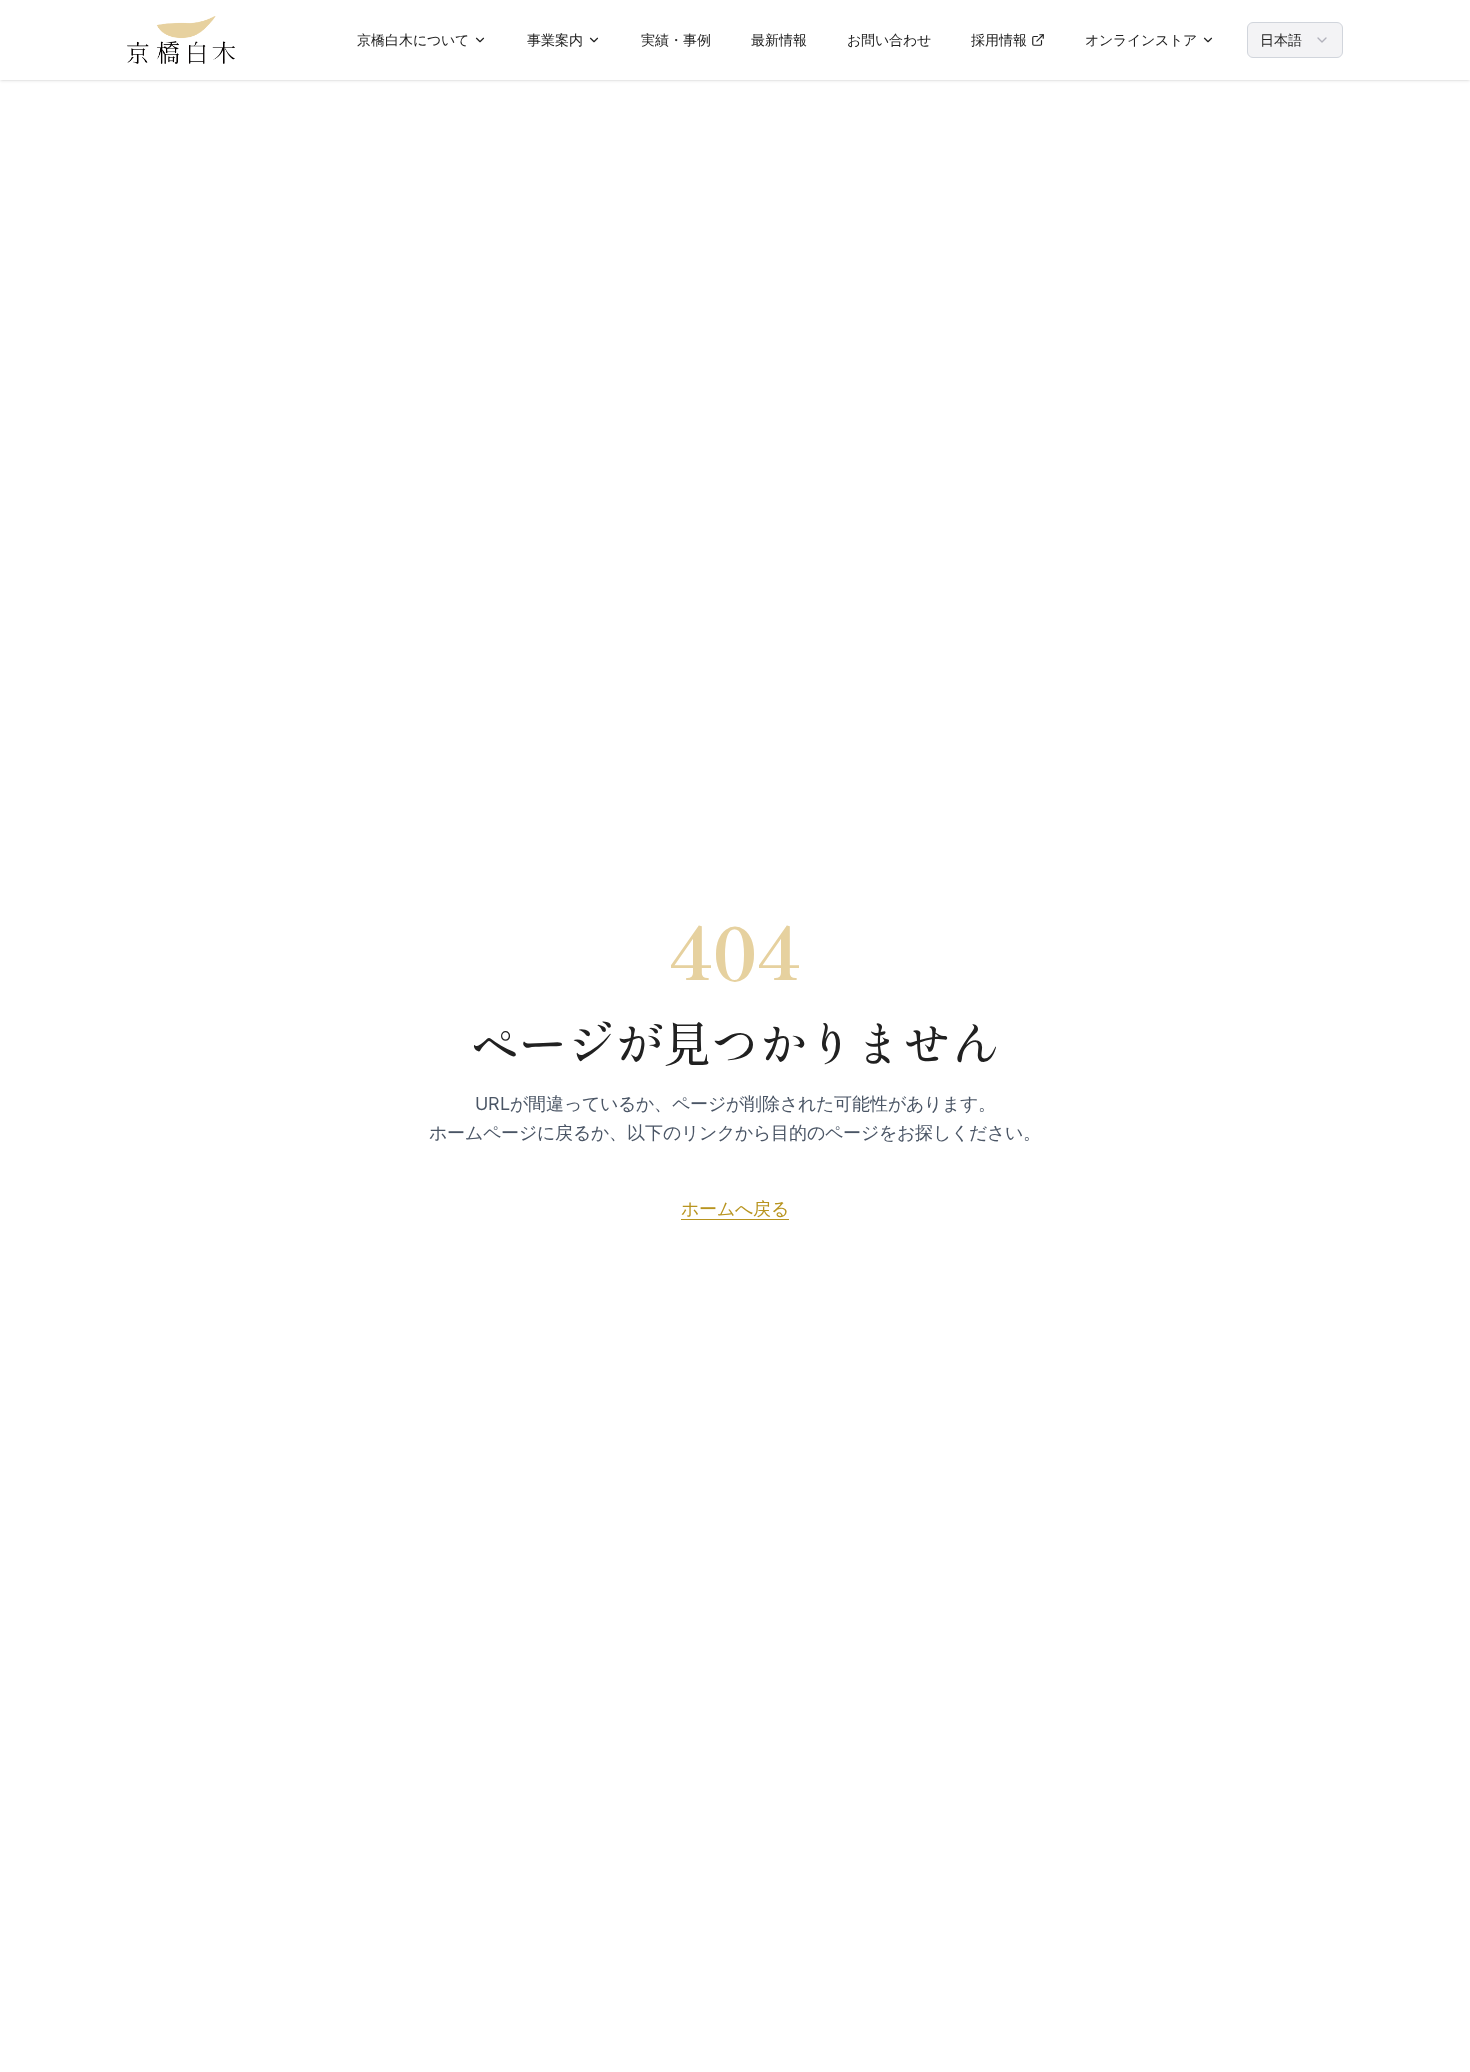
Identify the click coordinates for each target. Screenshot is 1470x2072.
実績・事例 (676, 39)
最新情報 (779, 39)
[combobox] (1295, 40)
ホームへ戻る (735, 1208)
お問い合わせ (889, 39)
